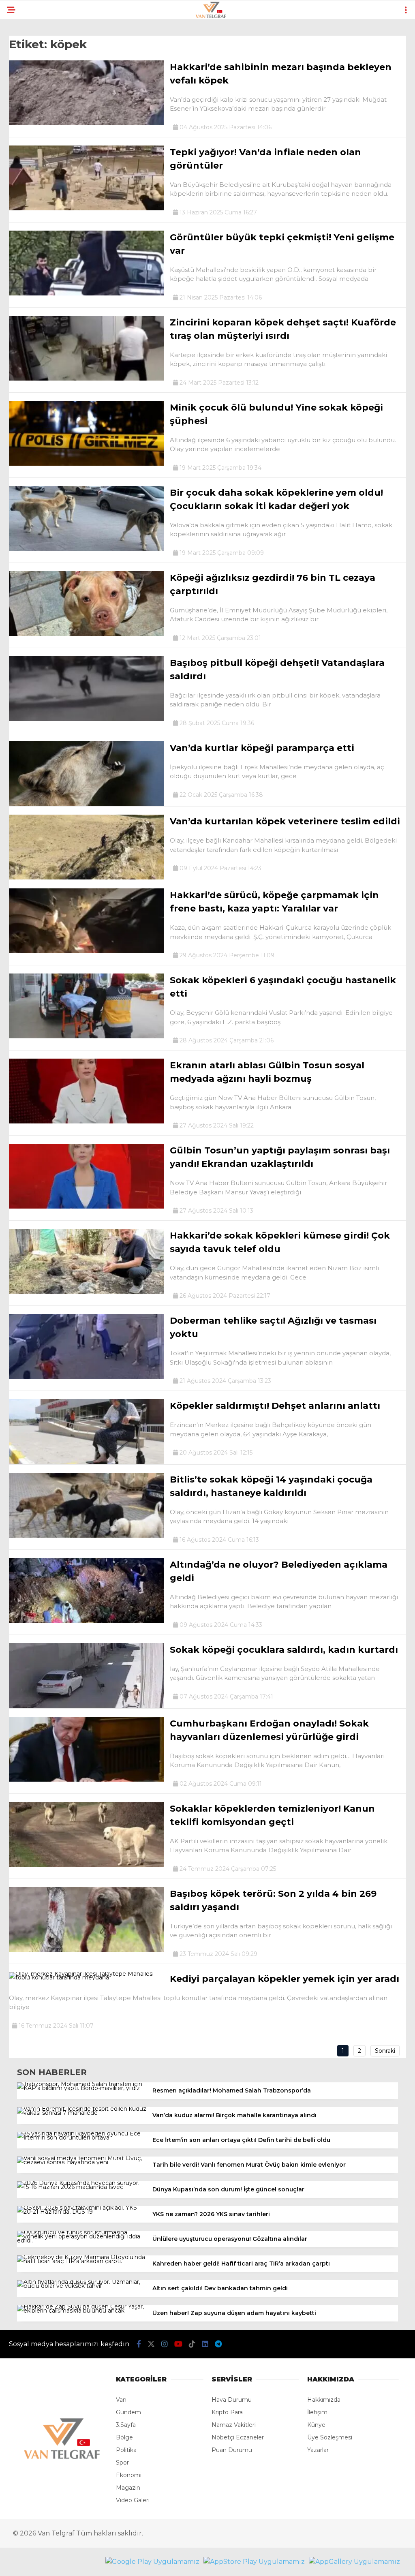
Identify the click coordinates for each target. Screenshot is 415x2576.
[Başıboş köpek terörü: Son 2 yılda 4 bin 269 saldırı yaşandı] (86, 1950)
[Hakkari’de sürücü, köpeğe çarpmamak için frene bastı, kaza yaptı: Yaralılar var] (86, 951)
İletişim (317, 2412)
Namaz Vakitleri (234, 2425)
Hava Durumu (232, 2400)
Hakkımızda (324, 2400)
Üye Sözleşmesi (330, 2437)
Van (121, 2400)
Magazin (128, 2488)
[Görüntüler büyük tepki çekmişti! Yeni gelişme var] (86, 293)
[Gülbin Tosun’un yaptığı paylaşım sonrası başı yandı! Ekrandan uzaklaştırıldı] (86, 1207)
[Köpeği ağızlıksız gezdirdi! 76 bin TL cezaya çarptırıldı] (86, 634)
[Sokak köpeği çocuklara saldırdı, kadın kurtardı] (86, 1706)
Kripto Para (227, 2412)
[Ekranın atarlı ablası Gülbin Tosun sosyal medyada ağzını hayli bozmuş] (86, 1121)
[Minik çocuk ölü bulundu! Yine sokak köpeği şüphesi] (86, 464)
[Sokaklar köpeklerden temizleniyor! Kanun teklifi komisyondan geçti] (86, 1865)
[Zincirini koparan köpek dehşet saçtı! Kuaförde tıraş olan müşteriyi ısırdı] (86, 379)
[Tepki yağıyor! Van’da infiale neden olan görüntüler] (86, 208)
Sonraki (385, 2051)
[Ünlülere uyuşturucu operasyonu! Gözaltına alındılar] (82, 2240)
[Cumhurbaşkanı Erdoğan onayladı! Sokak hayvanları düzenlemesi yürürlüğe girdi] (86, 1780)
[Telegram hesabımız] (218, 2344)
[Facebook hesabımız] (139, 2344)
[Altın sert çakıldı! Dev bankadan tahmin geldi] (82, 2286)
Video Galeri (133, 2500)
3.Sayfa (126, 2425)
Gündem (128, 2412)
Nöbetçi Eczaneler (238, 2437)
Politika (126, 2450)
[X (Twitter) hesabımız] (151, 2344)
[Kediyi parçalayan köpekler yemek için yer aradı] (86, 1977)
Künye (316, 2425)
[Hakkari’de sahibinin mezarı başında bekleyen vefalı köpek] (86, 123)
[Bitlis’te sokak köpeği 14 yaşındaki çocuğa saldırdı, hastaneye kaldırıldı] (86, 1536)
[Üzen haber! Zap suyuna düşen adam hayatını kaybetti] (82, 2311)
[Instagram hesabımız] (165, 2344)
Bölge (124, 2437)
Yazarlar (318, 2450)
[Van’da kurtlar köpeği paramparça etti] (86, 804)
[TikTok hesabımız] (192, 2344)
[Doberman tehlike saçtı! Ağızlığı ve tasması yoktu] (86, 1377)
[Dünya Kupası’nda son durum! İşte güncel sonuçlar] (82, 2187)
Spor (122, 2463)
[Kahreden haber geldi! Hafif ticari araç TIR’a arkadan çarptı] (82, 2261)
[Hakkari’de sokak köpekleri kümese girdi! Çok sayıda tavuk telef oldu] (86, 1292)
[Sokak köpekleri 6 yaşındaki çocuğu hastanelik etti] (86, 1036)
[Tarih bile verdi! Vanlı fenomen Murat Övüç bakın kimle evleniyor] (82, 2162)
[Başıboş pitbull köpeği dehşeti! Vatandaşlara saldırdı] (86, 719)
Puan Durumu (232, 2450)
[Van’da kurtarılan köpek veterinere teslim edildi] (86, 877)
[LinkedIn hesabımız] (205, 2344)
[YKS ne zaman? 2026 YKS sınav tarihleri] (82, 2212)
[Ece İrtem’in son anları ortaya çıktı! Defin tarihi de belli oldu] (82, 2137)
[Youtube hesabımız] (178, 2344)
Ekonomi (129, 2475)
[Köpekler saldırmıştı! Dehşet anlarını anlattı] (86, 1462)
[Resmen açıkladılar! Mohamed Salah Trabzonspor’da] (82, 2088)
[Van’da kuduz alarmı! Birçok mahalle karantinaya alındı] (82, 2113)
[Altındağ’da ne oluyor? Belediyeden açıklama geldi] (86, 1621)
